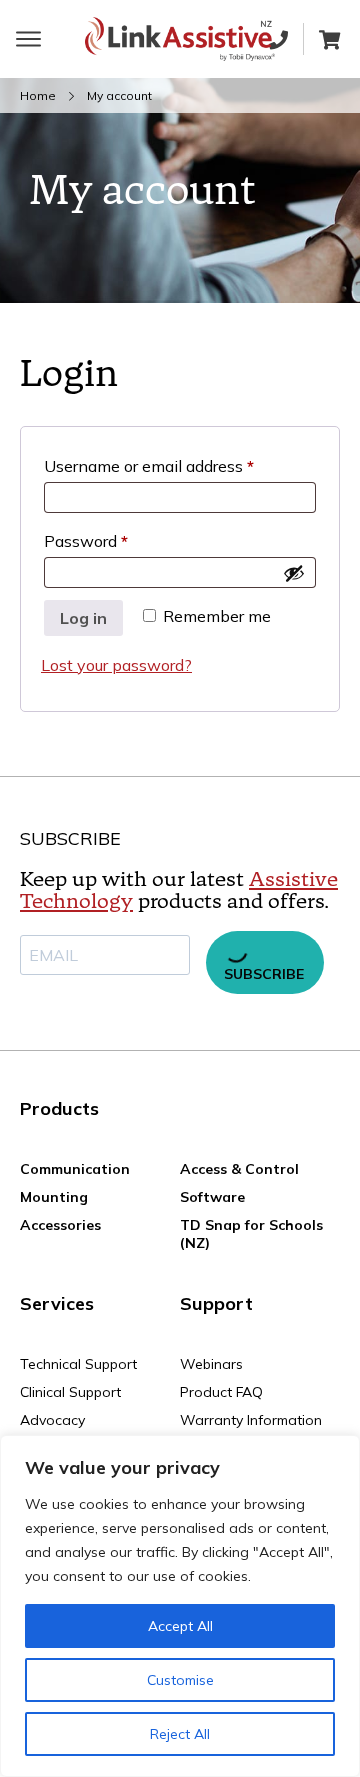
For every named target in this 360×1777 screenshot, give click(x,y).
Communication (75, 1169)
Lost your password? (116, 665)
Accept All (180, 1626)
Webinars (211, 1364)
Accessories (60, 1225)
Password (117, 540)
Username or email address (180, 465)
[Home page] (180, 39)
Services (57, 1303)
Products (59, 1108)
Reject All (180, 1734)
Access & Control (239, 1169)
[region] (180, 1606)
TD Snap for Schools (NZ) (251, 1234)
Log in (83, 618)
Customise (180, 1680)
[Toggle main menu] (28, 39)
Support (216, 1303)
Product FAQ (221, 1392)
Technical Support (78, 1364)
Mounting (54, 1197)
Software (212, 1197)
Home (38, 95)
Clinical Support (70, 1392)
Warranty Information (251, 1420)
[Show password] (294, 573)
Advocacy (52, 1420)
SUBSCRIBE (264, 974)
